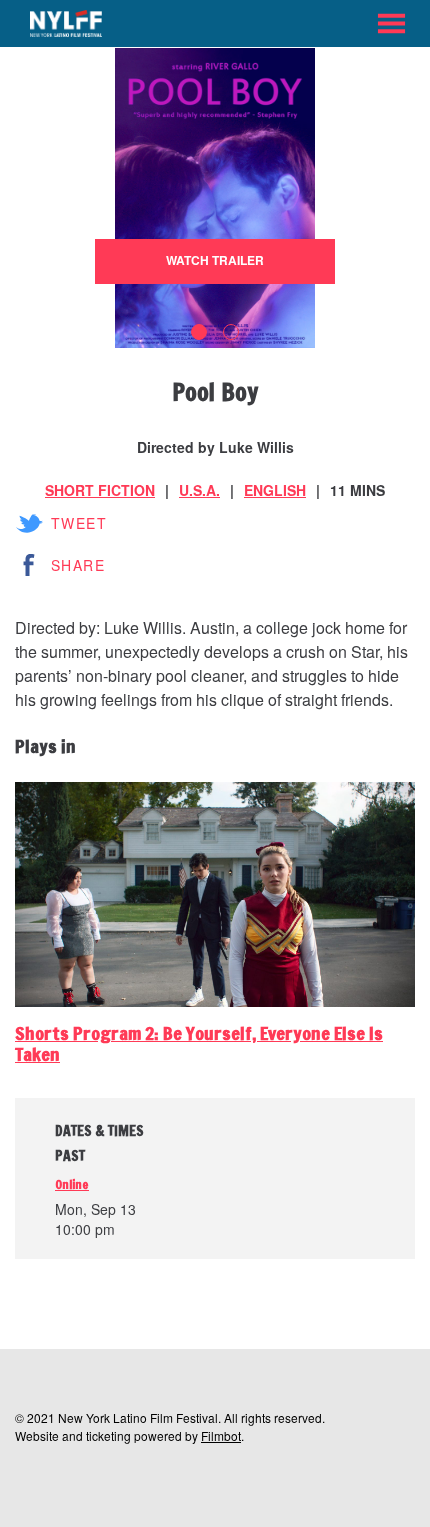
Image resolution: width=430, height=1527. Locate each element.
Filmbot (221, 1435)
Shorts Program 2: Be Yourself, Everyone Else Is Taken (199, 1044)
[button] (391, 23)
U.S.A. (199, 490)
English (275, 490)
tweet (79, 523)
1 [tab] (199, 332)
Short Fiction (100, 490)
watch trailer (215, 260)
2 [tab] (231, 332)
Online (72, 1184)
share (78, 565)
